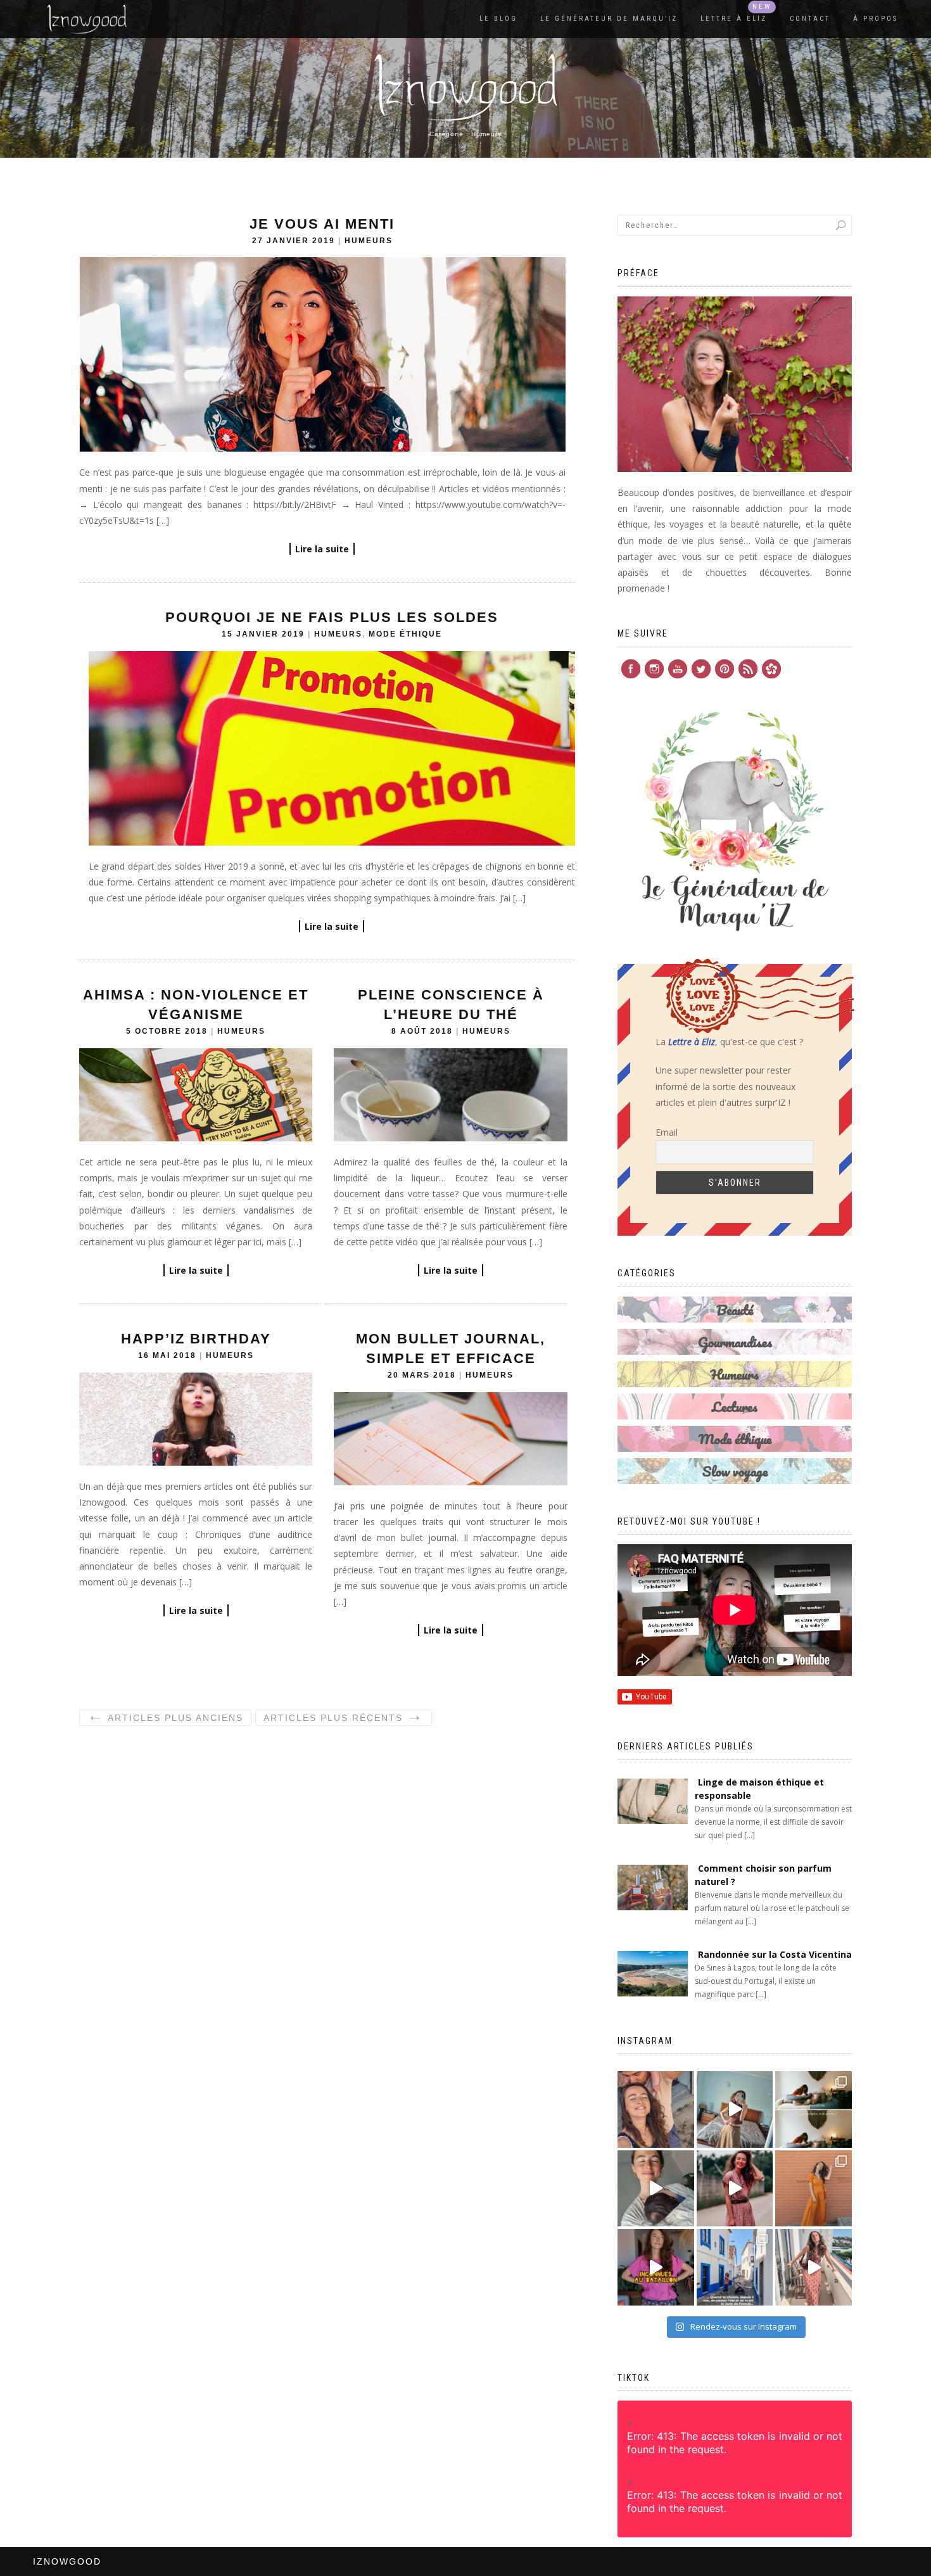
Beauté (735, 1310)
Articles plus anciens (165, 1717)
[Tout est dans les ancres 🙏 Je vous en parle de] (656, 2189)
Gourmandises (735, 1342)
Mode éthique (405, 634)
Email (667, 1132)
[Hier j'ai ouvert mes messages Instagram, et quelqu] (814, 2110)
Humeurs (369, 241)
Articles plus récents (344, 1717)
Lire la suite (322, 549)
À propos (876, 19)
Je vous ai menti (322, 224)
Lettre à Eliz (734, 19)
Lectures (735, 1406)
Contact (810, 19)
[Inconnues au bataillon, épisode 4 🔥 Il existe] (735, 2110)
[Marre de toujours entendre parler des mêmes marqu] (656, 2267)
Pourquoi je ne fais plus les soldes (332, 617)
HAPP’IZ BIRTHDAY (196, 1339)
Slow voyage (735, 1471)
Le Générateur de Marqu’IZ (609, 19)
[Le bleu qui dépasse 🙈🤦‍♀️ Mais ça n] (814, 2267)
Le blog (498, 19)
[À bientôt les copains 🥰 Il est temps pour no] (656, 2110)
